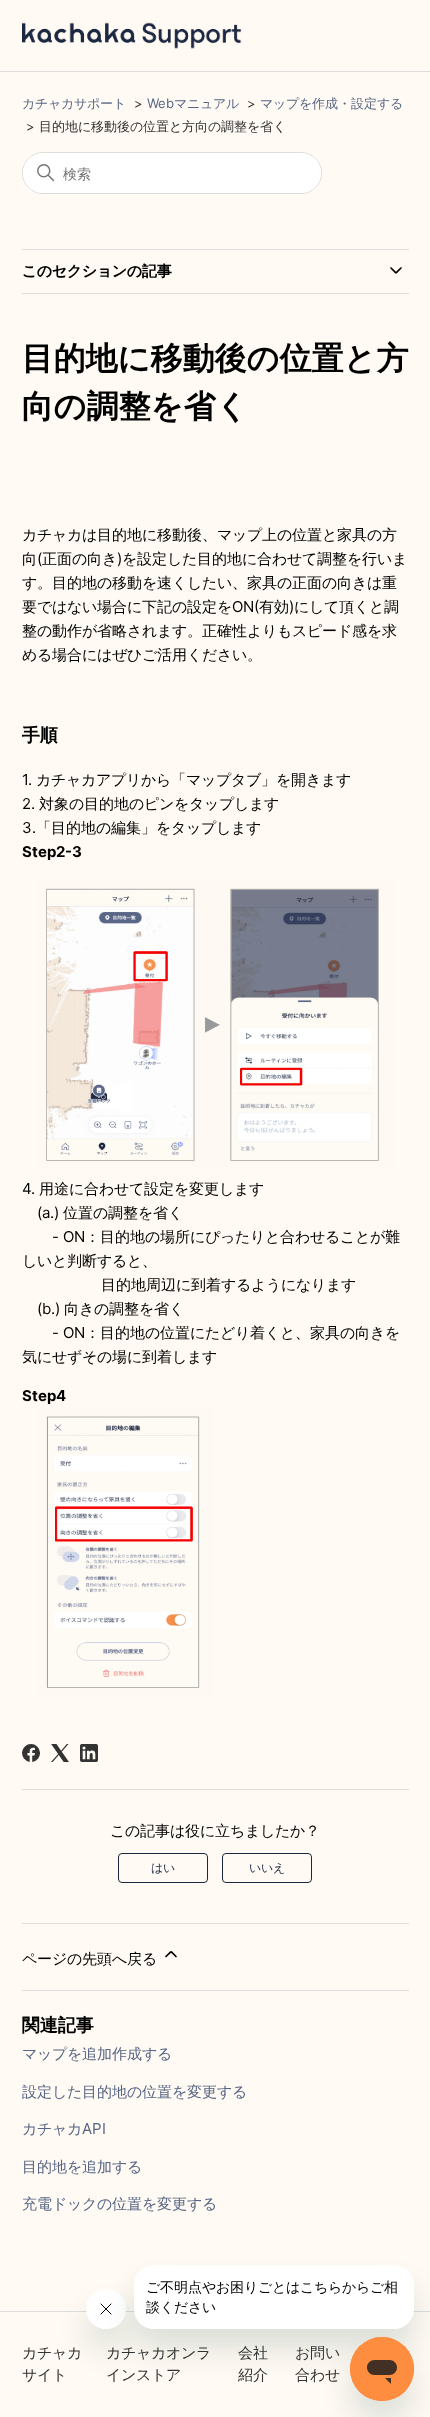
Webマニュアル (193, 103)
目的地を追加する (82, 2166)
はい (163, 1867)
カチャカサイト (52, 2364)
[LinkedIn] (89, 1753)
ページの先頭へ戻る (91, 1958)
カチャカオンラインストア (158, 2364)
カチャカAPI (64, 2128)
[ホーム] (132, 35)
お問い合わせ (317, 2364)
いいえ (267, 1867)
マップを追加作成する (97, 2053)
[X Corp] (60, 1753)
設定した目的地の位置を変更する (134, 2091)
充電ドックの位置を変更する (119, 2203)
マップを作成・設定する (331, 103)
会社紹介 (253, 2364)
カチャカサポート (74, 103)
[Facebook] (31, 1753)
